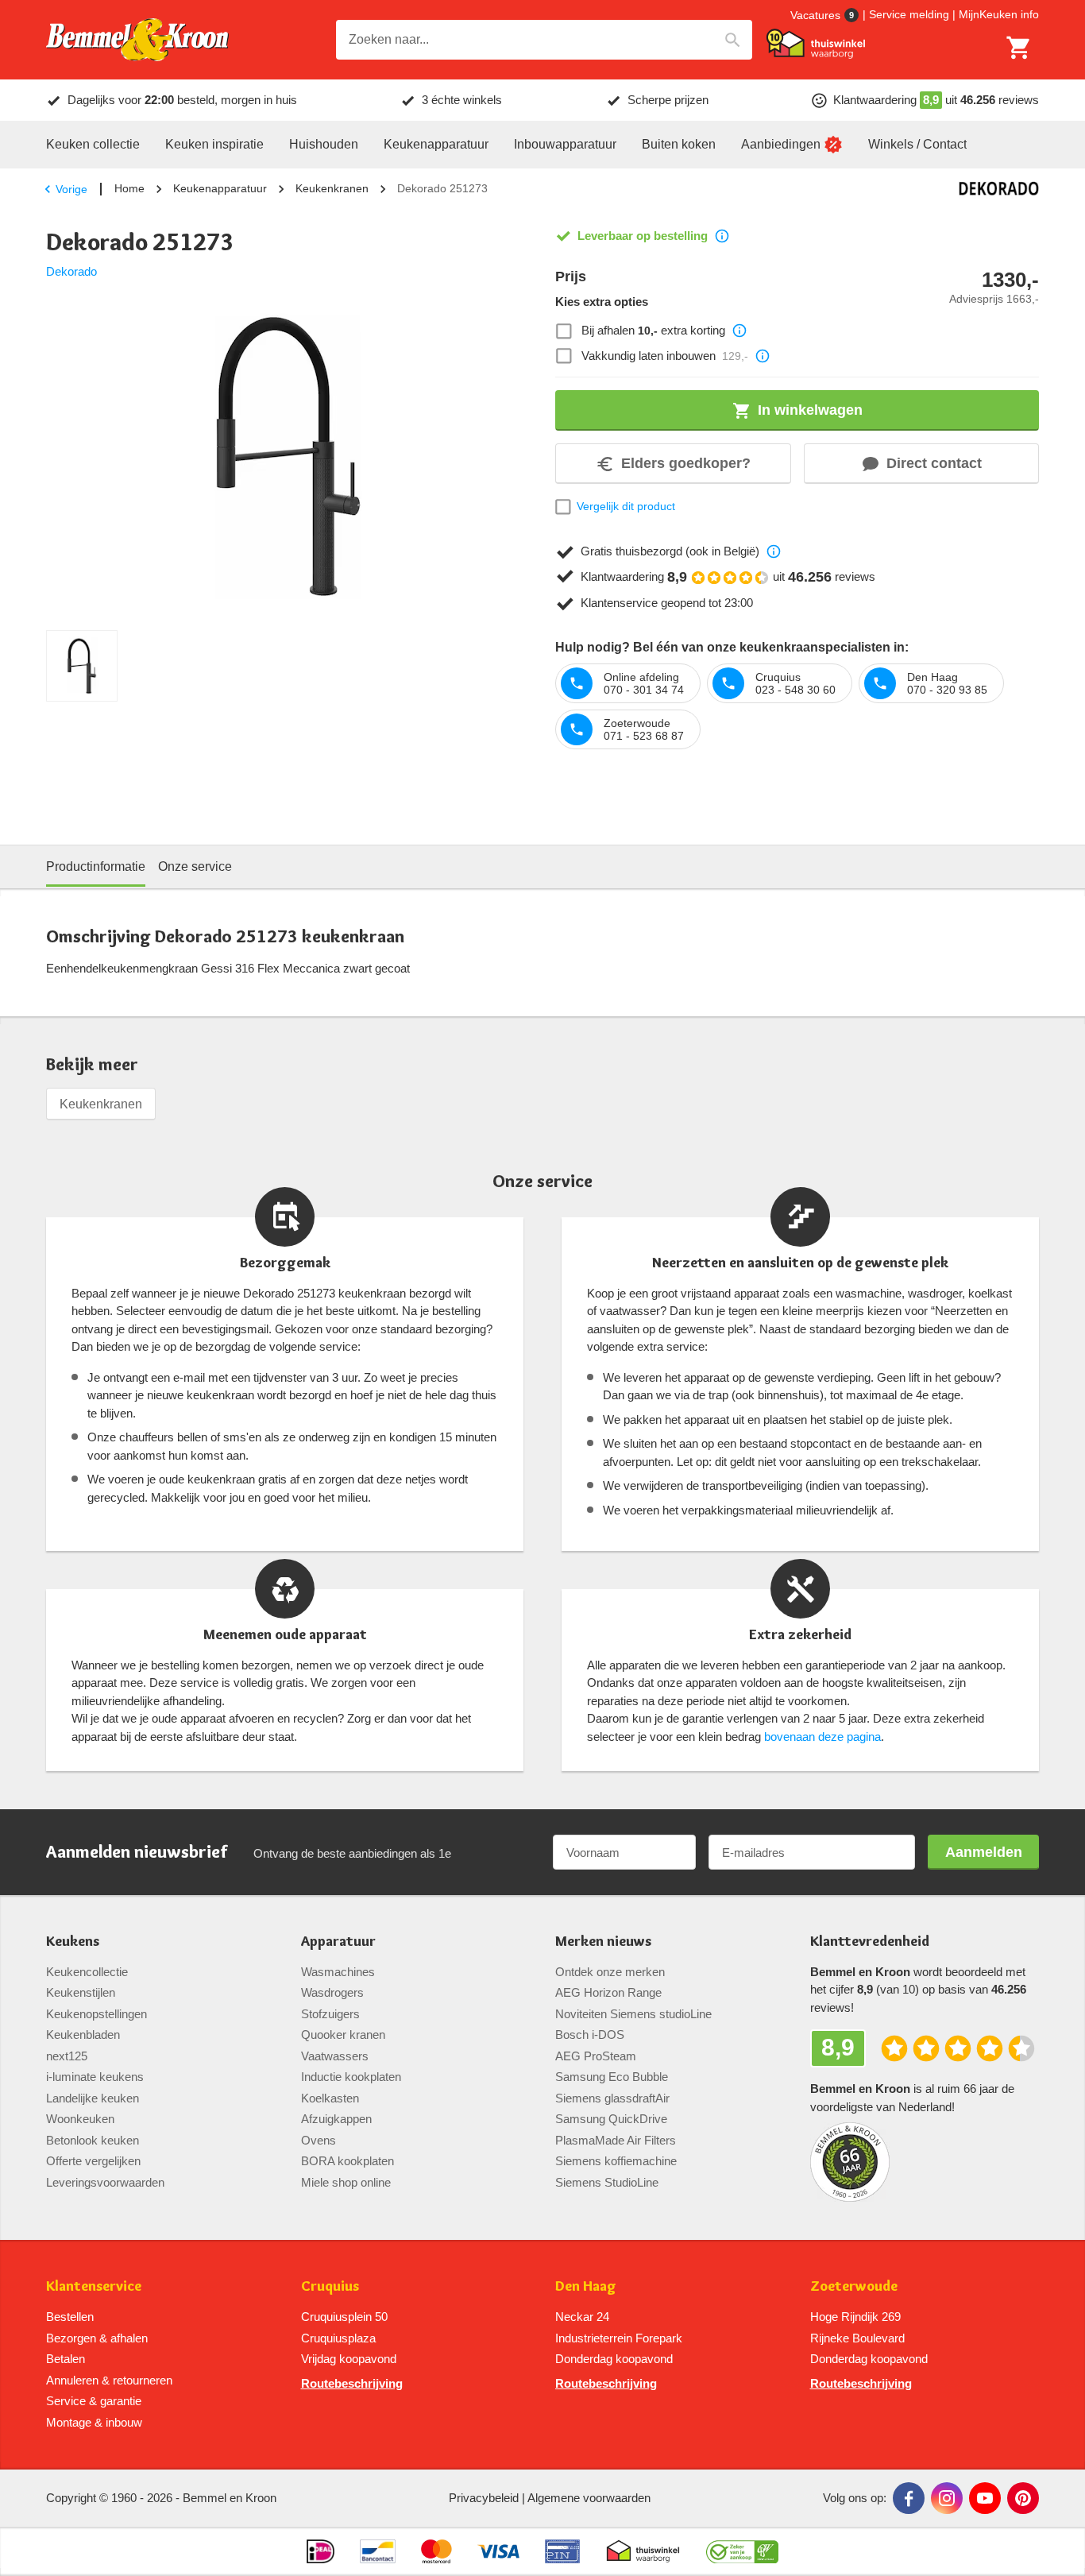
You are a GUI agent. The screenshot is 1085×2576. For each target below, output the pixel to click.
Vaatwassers (335, 2056)
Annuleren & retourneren (109, 2380)
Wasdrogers (332, 1992)
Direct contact (934, 463)
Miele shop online (346, 2182)
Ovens (319, 2140)
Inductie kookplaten (351, 2077)
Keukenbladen (83, 2034)
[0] (1019, 48)
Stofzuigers (330, 2014)
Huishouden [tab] (324, 144)
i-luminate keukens (95, 2077)
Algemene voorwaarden (589, 2498)
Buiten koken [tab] (679, 144)
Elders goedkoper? (686, 463)
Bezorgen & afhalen (97, 2338)
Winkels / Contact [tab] (917, 144)
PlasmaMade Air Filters (616, 2140)
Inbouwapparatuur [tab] (565, 144)
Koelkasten (330, 2098)
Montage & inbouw (94, 2422)
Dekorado (71, 271)
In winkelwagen (810, 410)
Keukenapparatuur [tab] (436, 144)
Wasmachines (338, 1972)
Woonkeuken (80, 2119)
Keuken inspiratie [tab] (214, 144)
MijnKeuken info (999, 14)
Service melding (909, 14)
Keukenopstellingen (97, 2014)
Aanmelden (984, 1852)
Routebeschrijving (352, 2383)
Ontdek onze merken (610, 1972)
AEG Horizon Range (608, 1992)
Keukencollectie (87, 1972)
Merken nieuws (603, 1942)
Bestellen (70, 2317)
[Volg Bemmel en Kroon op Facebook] (909, 2498)
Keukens (73, 1942)
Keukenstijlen (81, 1992)
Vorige (71, 189)
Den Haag (586, 2286)
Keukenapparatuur (220, 188)
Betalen (66, 2359)
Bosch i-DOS (590, 2034)
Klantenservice (94, 2286)
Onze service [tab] (195, 866)
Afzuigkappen (336, 2119)
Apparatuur (338, 1942)
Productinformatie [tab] (96, 866)
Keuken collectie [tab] (93, 144)
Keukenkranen (332, 188)
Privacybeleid (484, 2498)
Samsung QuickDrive (611, 2119)
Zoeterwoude (854, 2286)
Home (129, 188)
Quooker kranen (343, 2034)
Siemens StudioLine (607, 2182)
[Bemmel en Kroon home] (137, 40)
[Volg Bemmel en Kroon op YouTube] (985, 2498)
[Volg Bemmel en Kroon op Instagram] (947, 2498)
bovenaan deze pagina (822, 1737)
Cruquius (330, 2286)
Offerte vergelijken (93, 2161)
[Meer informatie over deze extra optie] (739, 331)
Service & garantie (94, 2401)
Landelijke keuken (93, 2098)
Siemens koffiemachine (616, 2161)
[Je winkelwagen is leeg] (1019, 48)
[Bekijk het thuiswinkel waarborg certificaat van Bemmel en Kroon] (816, 44)
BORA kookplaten (348, 2161)
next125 (67, 2056)
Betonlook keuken (93, 2140)
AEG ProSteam (596, 2056)
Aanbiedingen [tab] (781, 144)
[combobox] (544, 40)
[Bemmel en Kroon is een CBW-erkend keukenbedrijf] (742, 2551)
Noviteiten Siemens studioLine (633, 2014)
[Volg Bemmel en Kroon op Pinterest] (1023, 2498)
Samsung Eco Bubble (612, 2077)
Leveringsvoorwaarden (105, 2182)
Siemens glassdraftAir (612, 2098)
